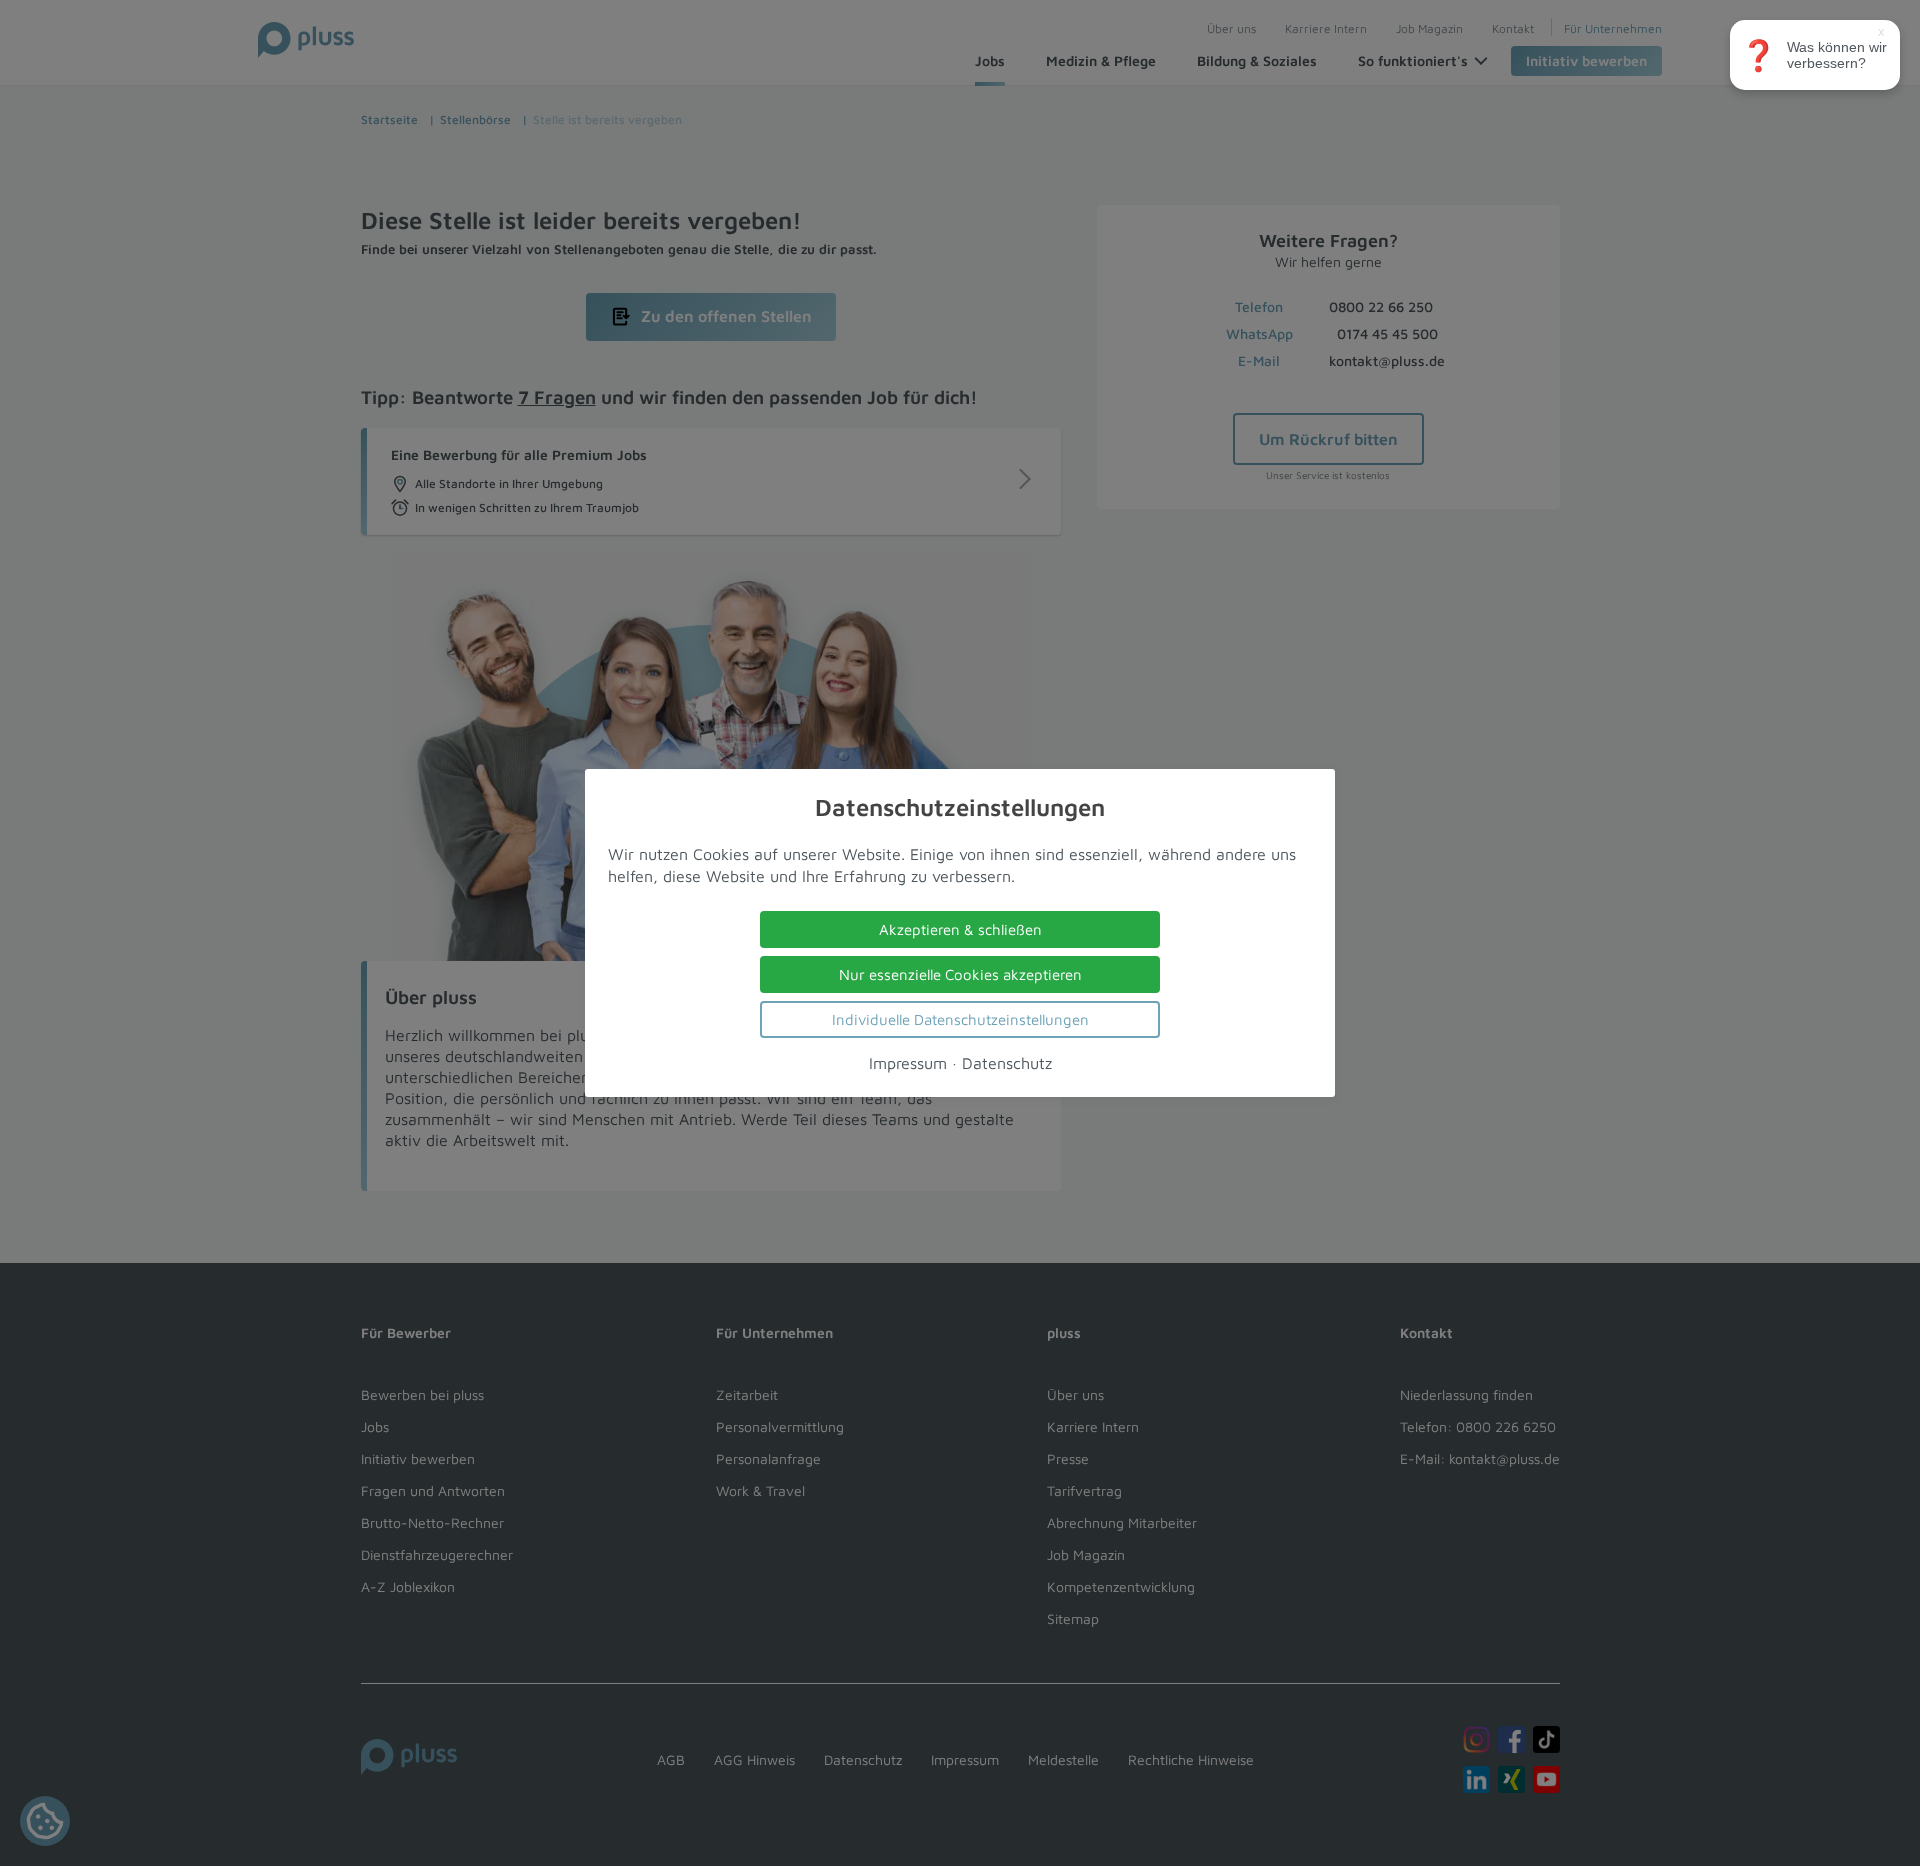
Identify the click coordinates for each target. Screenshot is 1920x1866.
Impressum (908, 1063)
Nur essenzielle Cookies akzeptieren (960, 974)
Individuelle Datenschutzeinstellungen (960, 1019)
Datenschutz (1007, 1063)
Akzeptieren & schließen (960, 929)
